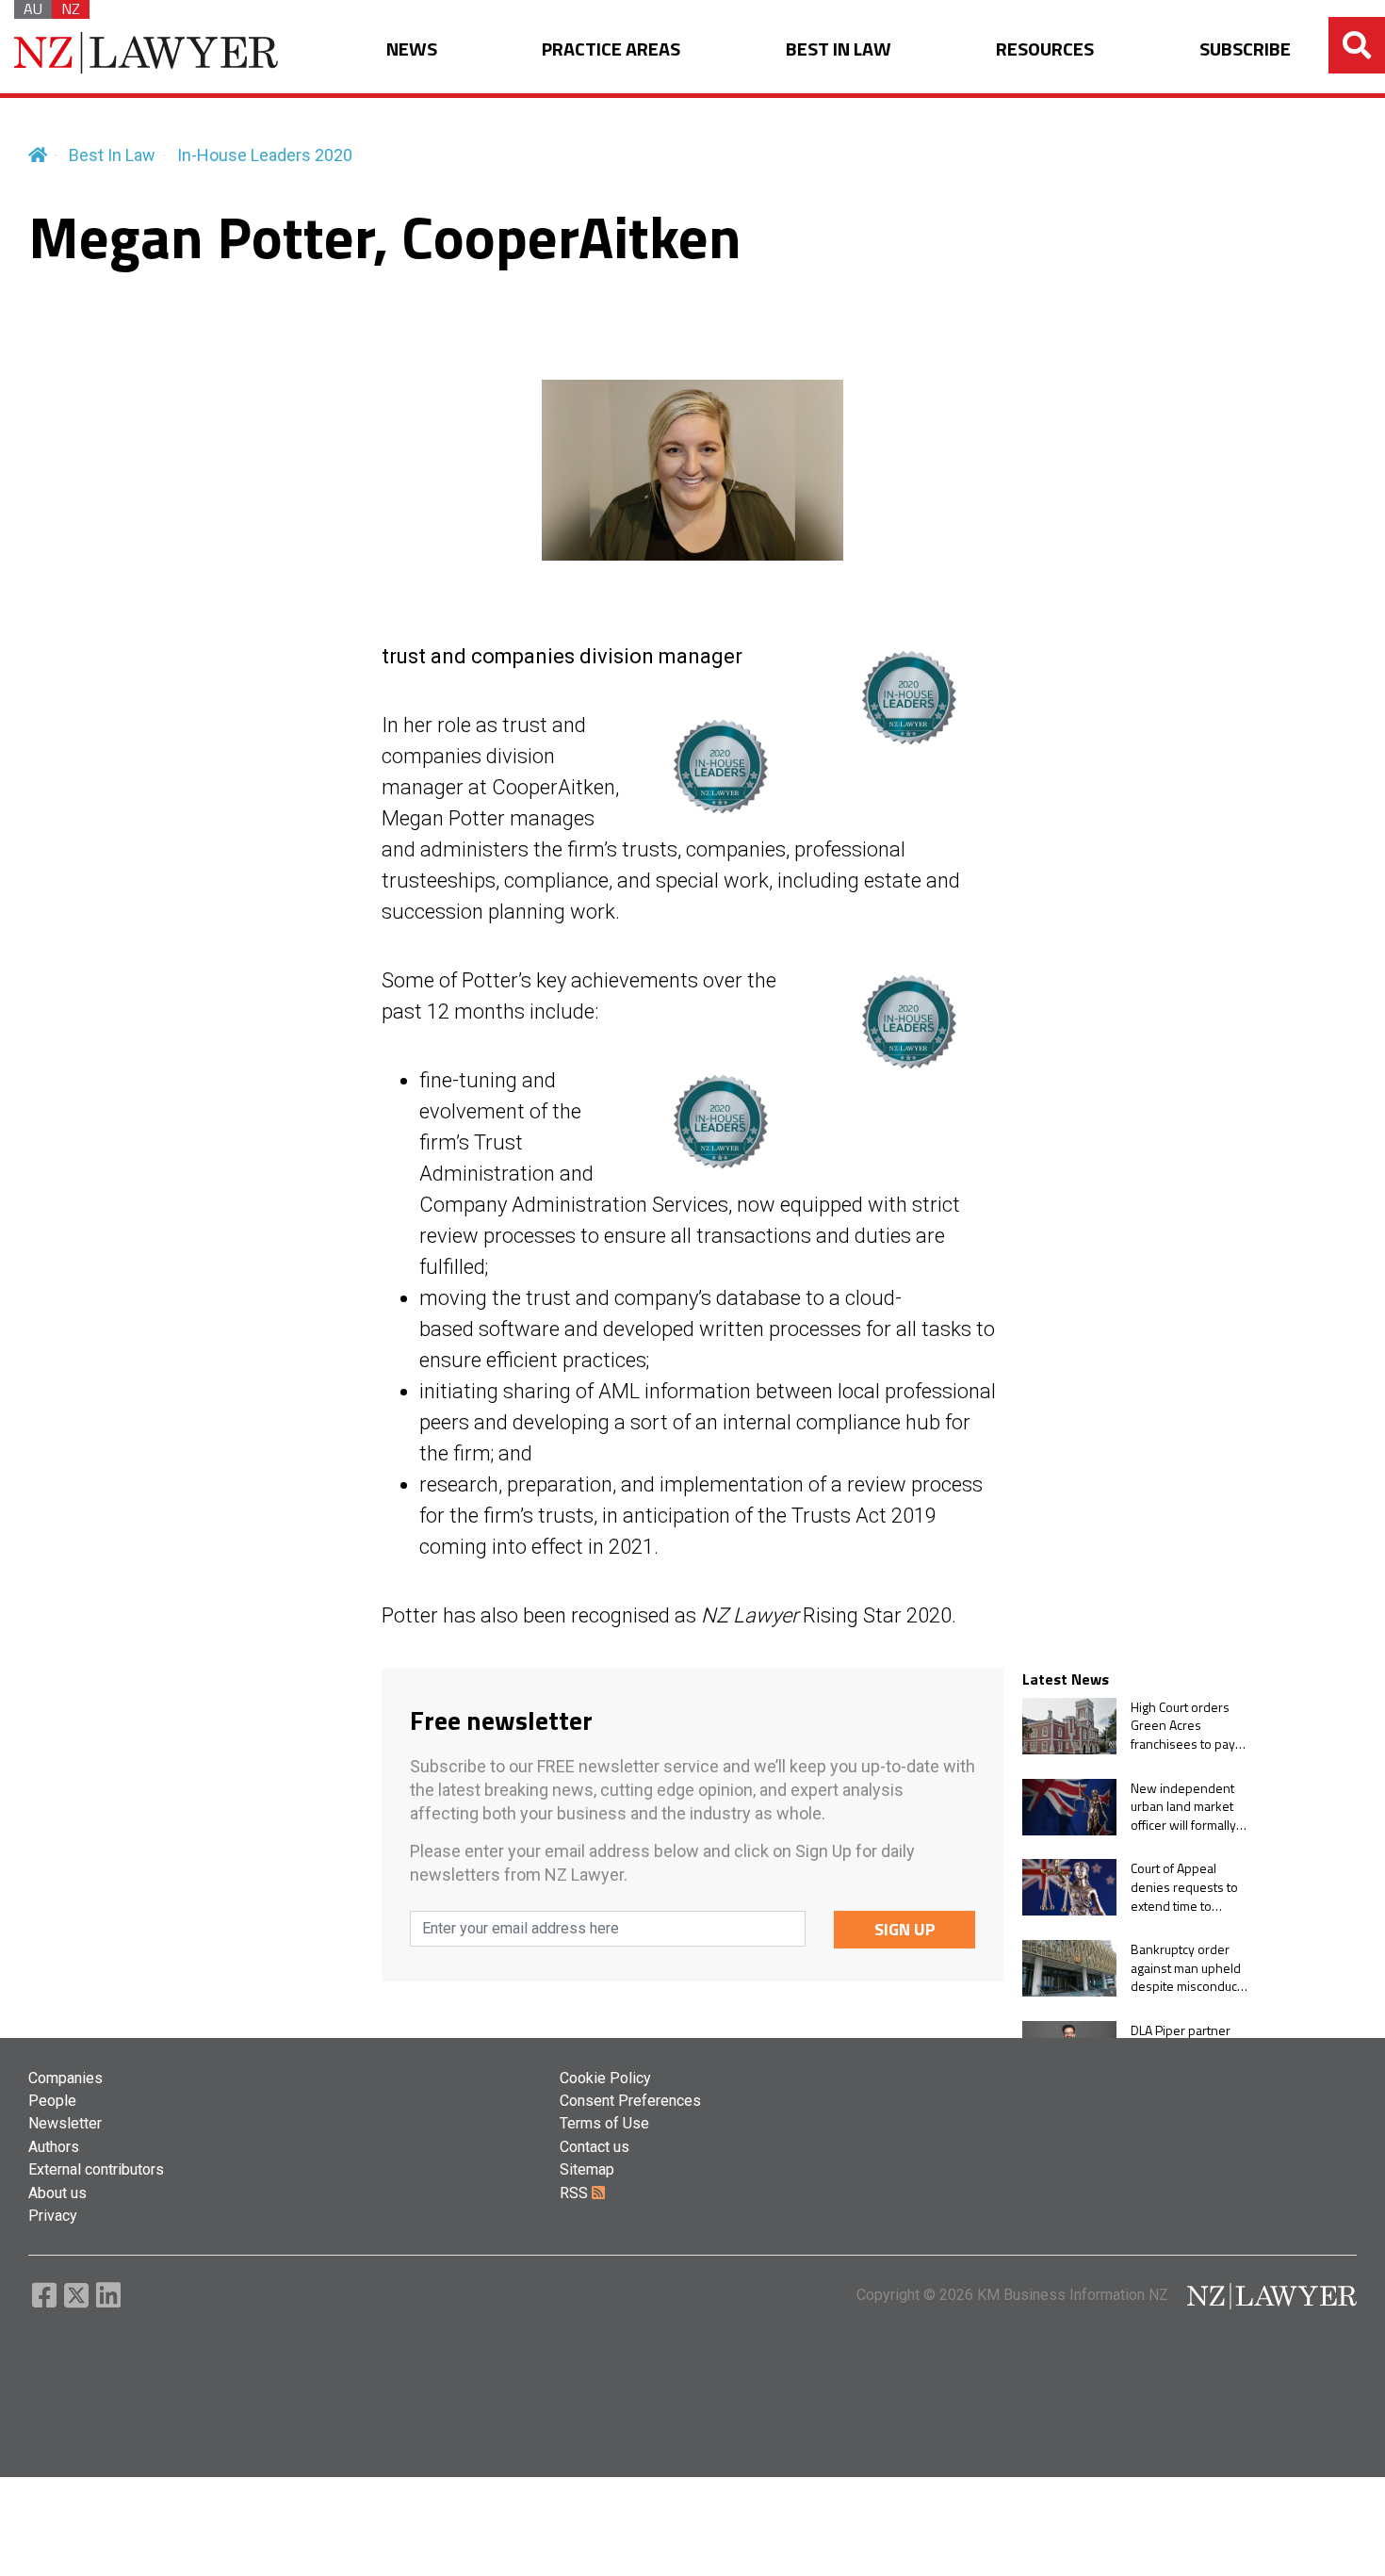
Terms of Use (604, 2123)
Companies (65, 2078)
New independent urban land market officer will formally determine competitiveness (1183, 1807)
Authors (54, 2147)
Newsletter (65, 2123)
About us (57, 2193)
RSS (576, 2193)
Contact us (595, 2147)
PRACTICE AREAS (611, 49)
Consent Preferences (630, 2101)
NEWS (412, 49)
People (52, 2101)
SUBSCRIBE (1245, 49)
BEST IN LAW (839, 49)
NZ (71, 9)
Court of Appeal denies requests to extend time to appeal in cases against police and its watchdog (1189, 1887)
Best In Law (112, 155)
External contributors (96, 2169)
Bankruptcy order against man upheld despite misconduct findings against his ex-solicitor (1186, 1968)
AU (33, 9)
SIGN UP (905, 1929)
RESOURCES (1045, 49)
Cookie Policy (605, 2078)
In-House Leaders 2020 (265, 155)
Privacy (53, 2216)
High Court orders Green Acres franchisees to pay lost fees (1183, 1726)
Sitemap (587, 2169)
